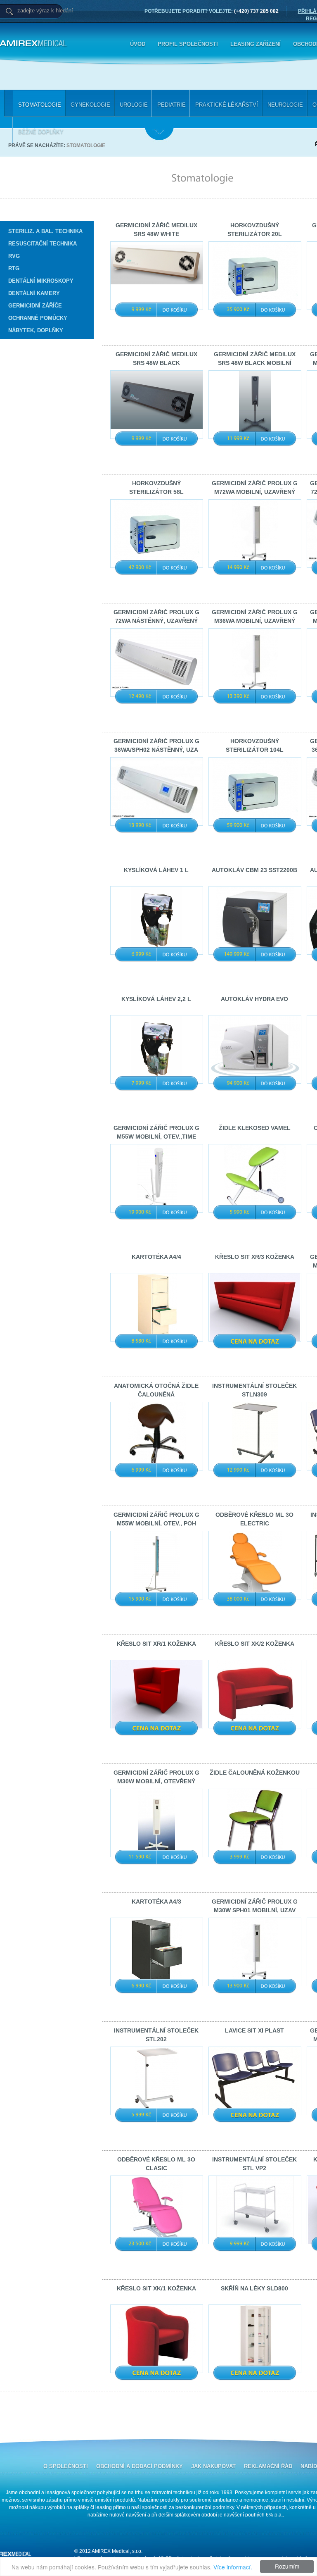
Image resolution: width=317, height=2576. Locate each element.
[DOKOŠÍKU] (175, 310)
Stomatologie (86, 145)
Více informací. (233, 2567)
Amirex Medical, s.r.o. (78, 44)
